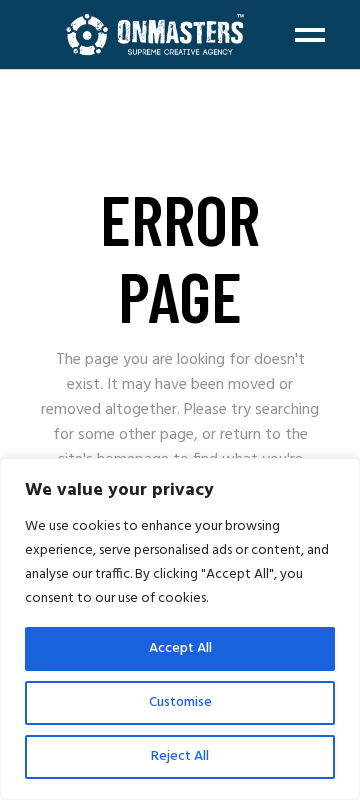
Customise (180, 702)
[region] (180, 629)
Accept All (180, 648)
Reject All (180, 756)
